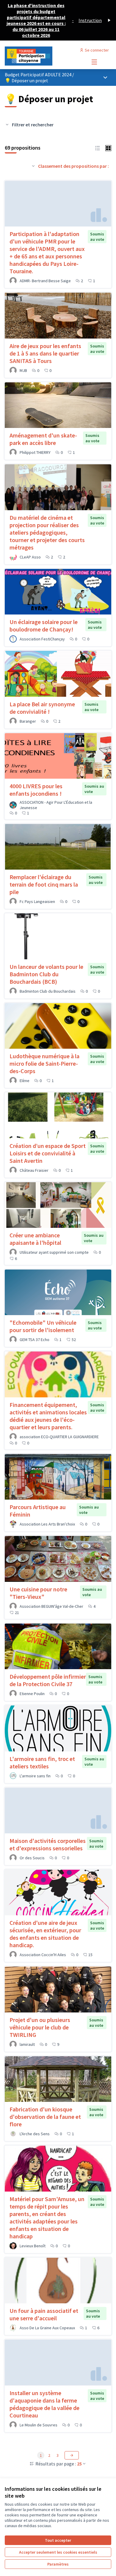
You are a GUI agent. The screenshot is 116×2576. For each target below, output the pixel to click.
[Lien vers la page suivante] (72, 2455)
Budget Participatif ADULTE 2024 (39, 75)
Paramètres (58, 2564)
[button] (98, 148)
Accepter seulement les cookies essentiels (58, 2552)
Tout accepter (58, 2540)
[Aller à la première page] (44, 56)
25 (79, 2464)
